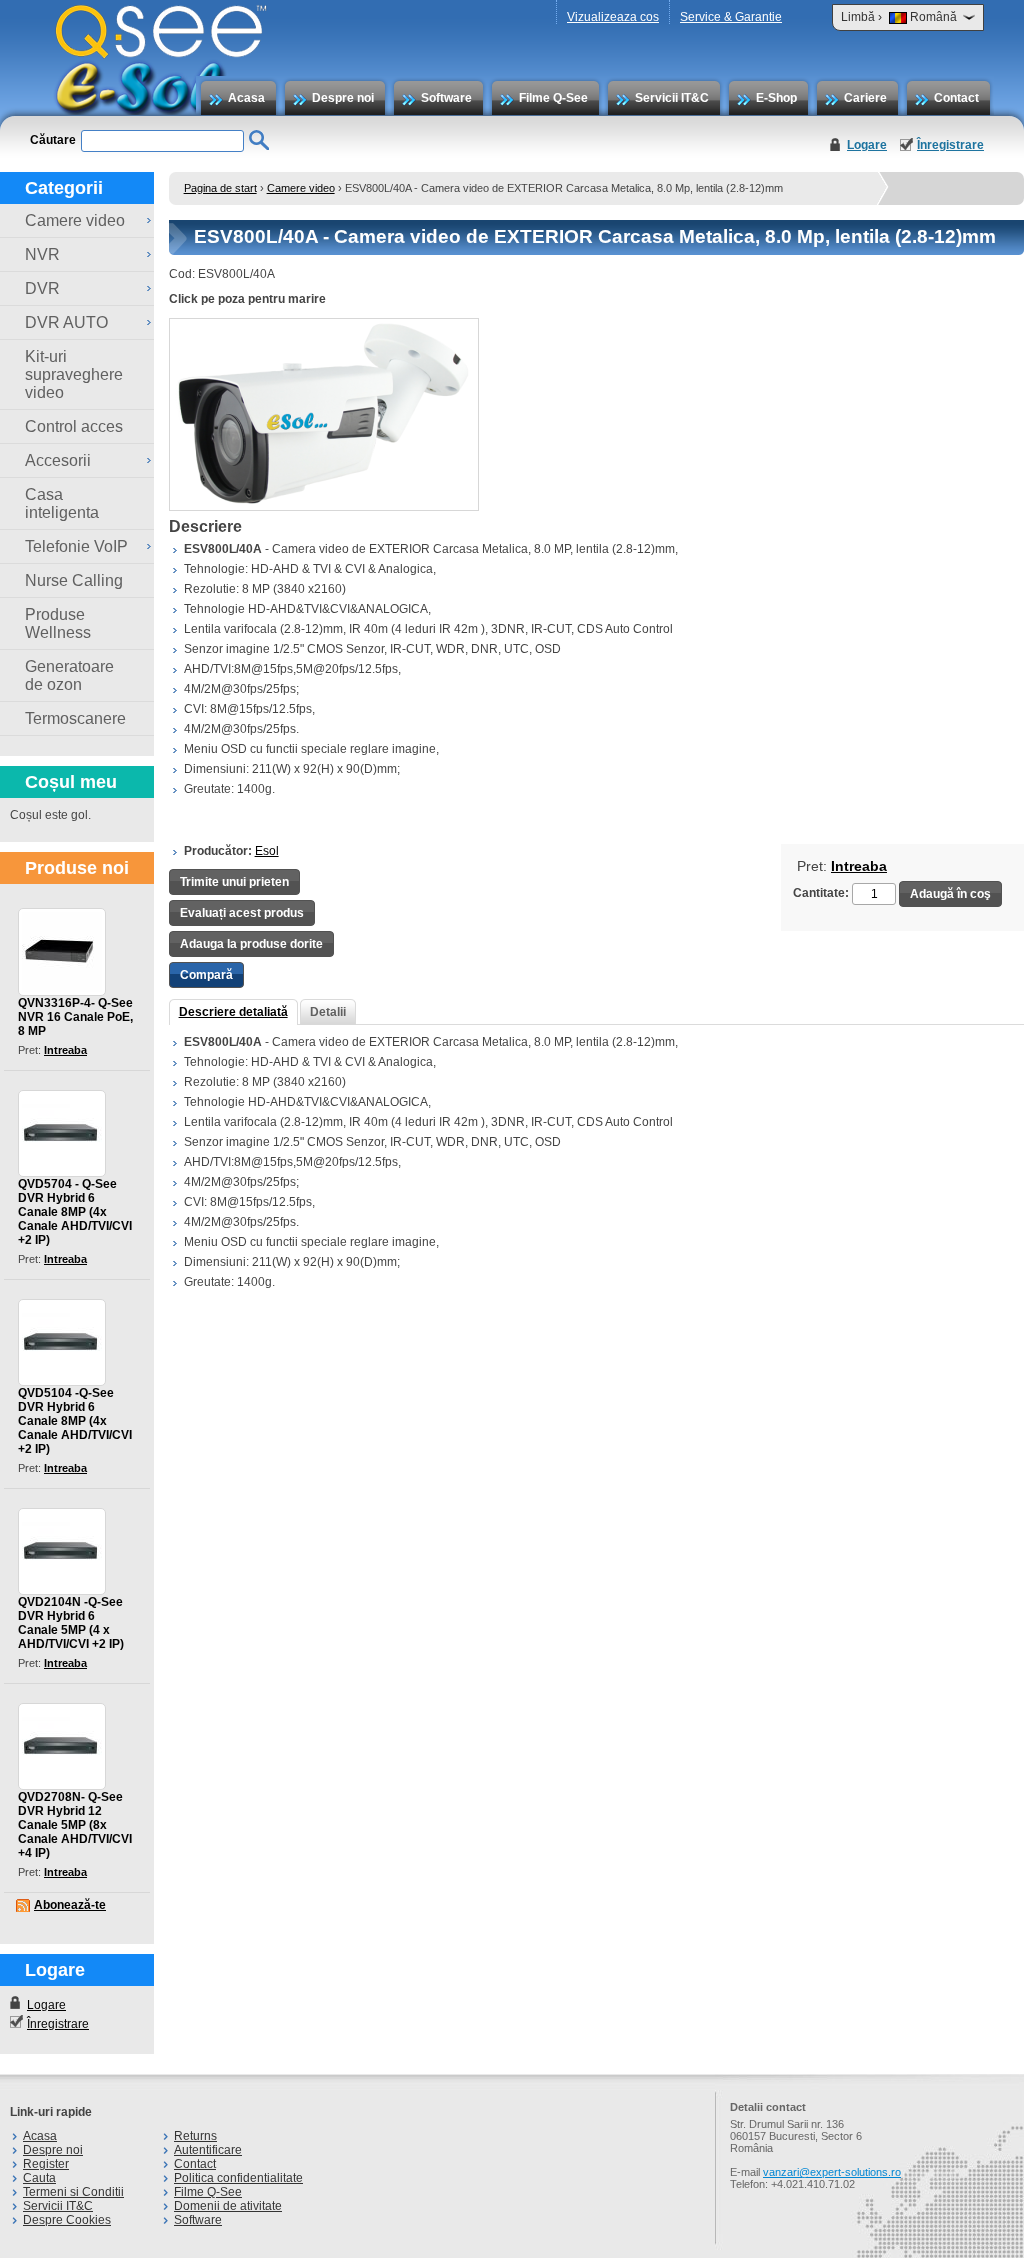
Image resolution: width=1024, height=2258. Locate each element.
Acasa (246, 98)
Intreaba (65, 1050)
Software (446, 98)
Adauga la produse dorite (251, 944)
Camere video (301, 188)
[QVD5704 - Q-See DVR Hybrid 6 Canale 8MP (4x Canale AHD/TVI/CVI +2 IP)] (62, 1133)
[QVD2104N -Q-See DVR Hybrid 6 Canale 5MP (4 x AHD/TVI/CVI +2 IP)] (62, 1551)
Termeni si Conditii (73, 2192)
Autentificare (208, 2150)
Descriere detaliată (233, 1012)
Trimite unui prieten (234, 882)
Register (46, 2164)
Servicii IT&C (672, 98)
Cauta (39, 2178)
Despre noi (343, 98)
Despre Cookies (67, 2220)
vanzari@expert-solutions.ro (832, 2172)
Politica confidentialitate (238, 2178)
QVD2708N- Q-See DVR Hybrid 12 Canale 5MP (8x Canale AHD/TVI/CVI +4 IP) (75, 1825)
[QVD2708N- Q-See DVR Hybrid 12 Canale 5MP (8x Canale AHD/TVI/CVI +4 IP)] (62, 1746)
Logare (867, 145)
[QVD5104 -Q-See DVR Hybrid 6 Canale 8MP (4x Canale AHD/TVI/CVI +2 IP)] (62, 1342)
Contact (956, 98)
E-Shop (776, 98)
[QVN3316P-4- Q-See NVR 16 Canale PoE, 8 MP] (62, 952)
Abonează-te (70, 1905)
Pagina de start (220, 188)
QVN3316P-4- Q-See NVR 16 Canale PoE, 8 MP (75, 1017)
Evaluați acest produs (242, 913)
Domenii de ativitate (228, 2206)
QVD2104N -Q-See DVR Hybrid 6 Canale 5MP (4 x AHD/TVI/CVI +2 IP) (71, 1623)
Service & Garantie (731, 17)
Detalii (328, 1012)
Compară (206, 975)
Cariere (865, 98)
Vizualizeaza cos (613, 17)
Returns (195, 2136)
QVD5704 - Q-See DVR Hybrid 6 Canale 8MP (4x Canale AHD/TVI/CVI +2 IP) (75, 1212)
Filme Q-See (553, 98)
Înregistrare (950, 145)
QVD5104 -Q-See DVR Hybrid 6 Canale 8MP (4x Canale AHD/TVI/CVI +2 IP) (75, 1421)
